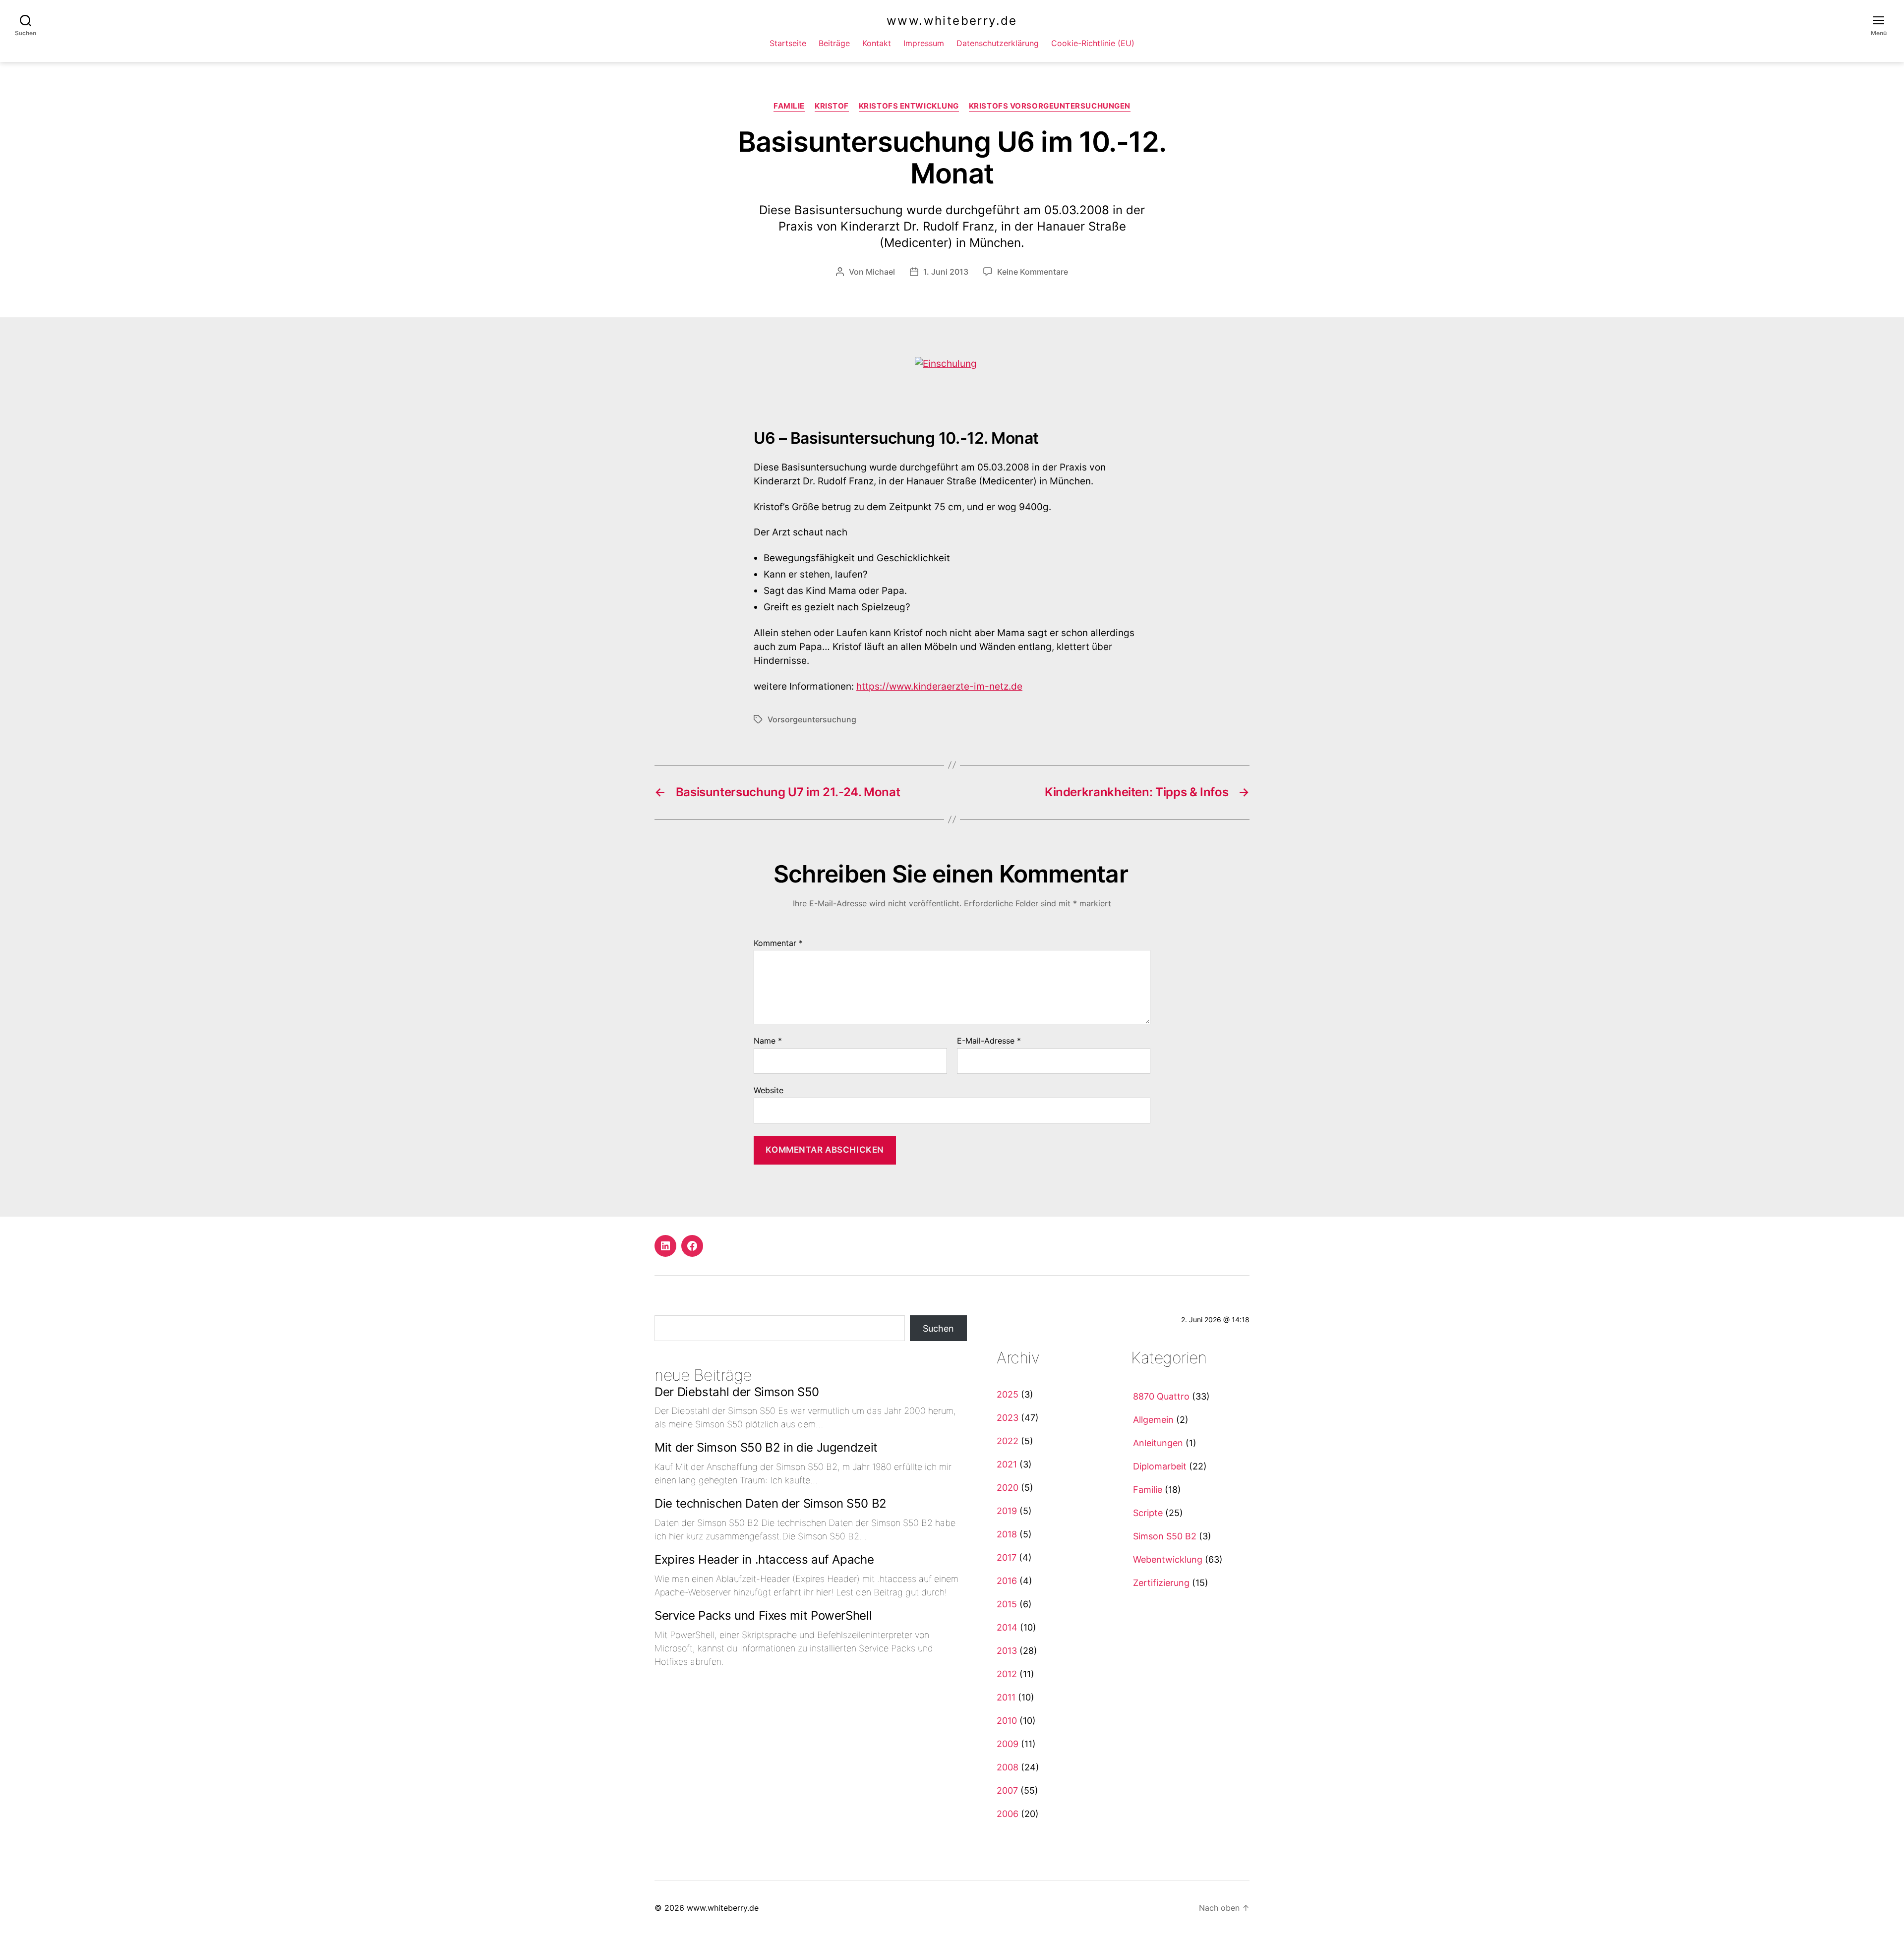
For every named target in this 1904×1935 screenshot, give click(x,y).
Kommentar (778, 943)
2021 (1007, 1464)
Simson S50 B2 (1165, 1536)
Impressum (924, 43)
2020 (1008, 1488)
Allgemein (1153, 1420)
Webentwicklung (1168, 1559)
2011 (1006, 1697)
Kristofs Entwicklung (909, 106)
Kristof (832, 106)
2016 (1007, 1581)
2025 (1008, 1394)
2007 (1007, 1790)
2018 (1007, 1534)
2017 (1007, 1557)
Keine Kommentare (1033, 272)
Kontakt (877, 43)
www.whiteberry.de (952, 21)
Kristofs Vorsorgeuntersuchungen (1050, 106)
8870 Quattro (1161, 1396)
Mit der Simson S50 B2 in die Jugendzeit (766, 1447)
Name (768, 1041)
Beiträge (834, 43)
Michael (880, 272)
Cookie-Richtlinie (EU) (1093, 43)
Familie (789, 106)
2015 (1007, 1604)
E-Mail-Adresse (989, 1041)
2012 (1007, 1674)
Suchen (938, 1328)
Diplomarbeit (1160, 1466)
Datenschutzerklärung (998, 43)
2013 (1007, 1651)
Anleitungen (1158, 1443)
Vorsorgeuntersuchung (812, 719)
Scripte (1148, 1513)
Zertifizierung (1161, 1583)
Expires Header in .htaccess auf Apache (764, 1559)
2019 (1007, 1511)
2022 (1008, 1441)
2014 (1007, 1627)
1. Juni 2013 (946, 272)
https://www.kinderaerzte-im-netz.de (939, 686)
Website (769, 1090)
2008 (1008, 1767)
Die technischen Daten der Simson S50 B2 (771, 1503)
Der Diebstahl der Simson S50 (737, 1392)
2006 (1008, 1814)
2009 (1008, 1744)
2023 (1008, 1418)
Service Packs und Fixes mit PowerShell (763, 1615)
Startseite (788, 43)
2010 (1007, 1721)
